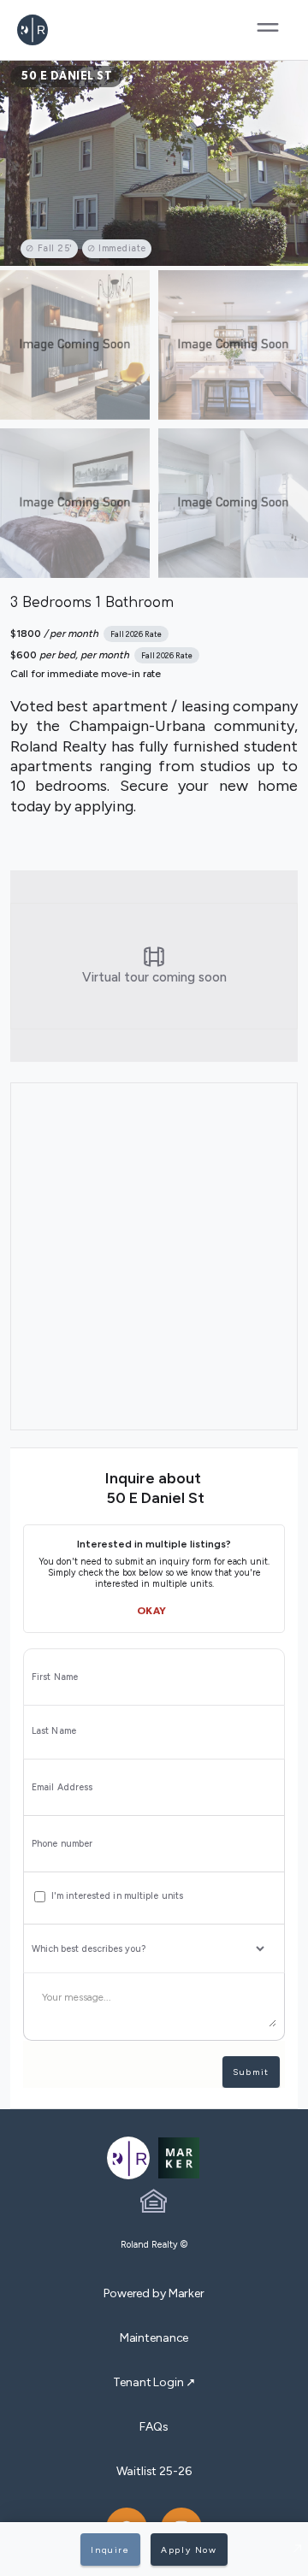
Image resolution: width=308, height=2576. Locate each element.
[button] (268, 30)
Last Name (54, 1731)
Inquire (110, 2550)
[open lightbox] (154, 163)
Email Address (62, 1788)
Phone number (62, 1844)
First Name (55, 1677)
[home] (66, 30)
